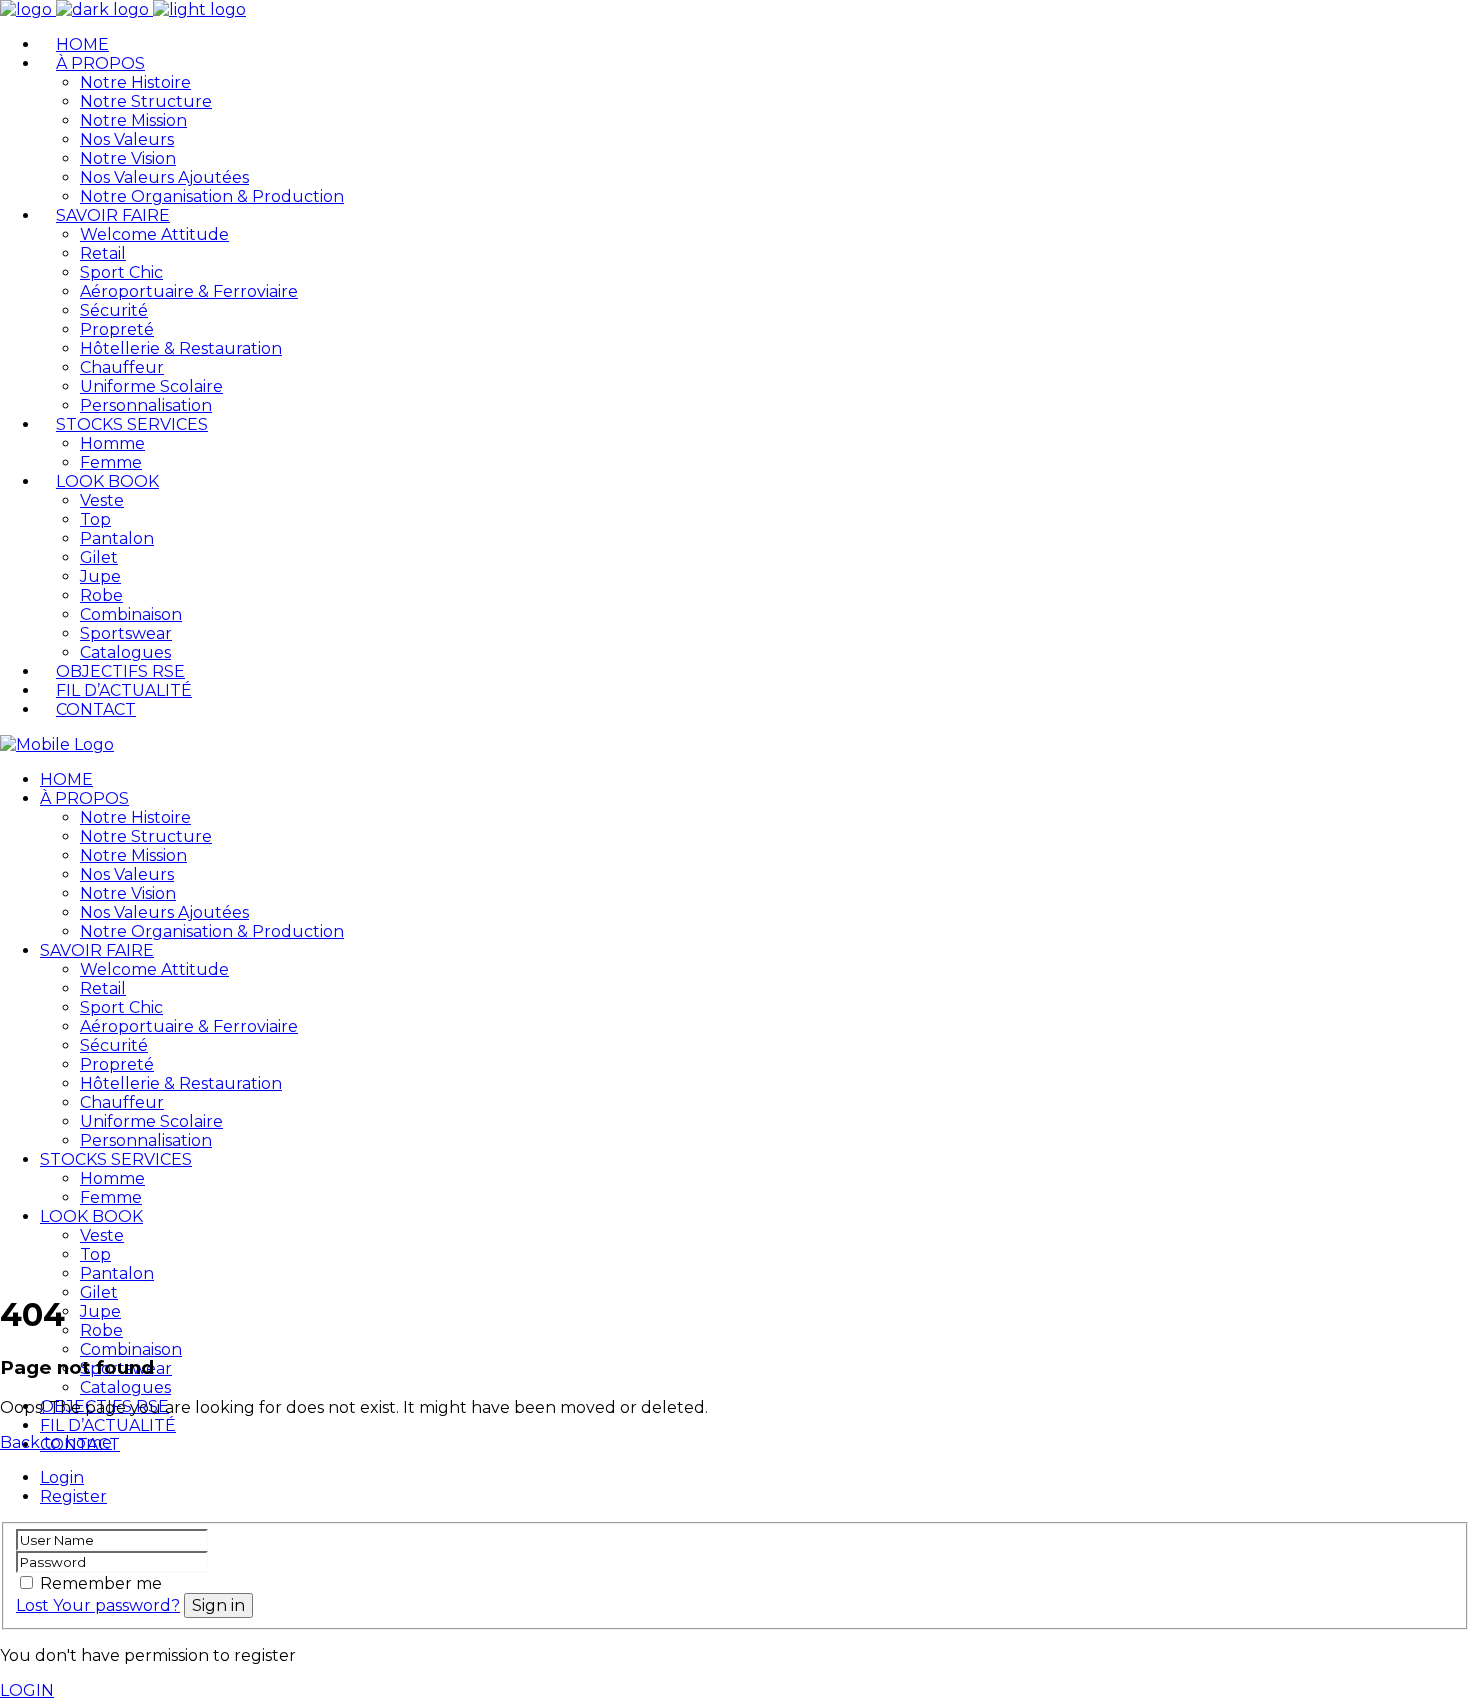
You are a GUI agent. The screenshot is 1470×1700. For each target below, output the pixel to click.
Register (73, 1496)
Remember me (101, 1583)
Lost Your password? (98, 1605)
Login (62, 1477)
